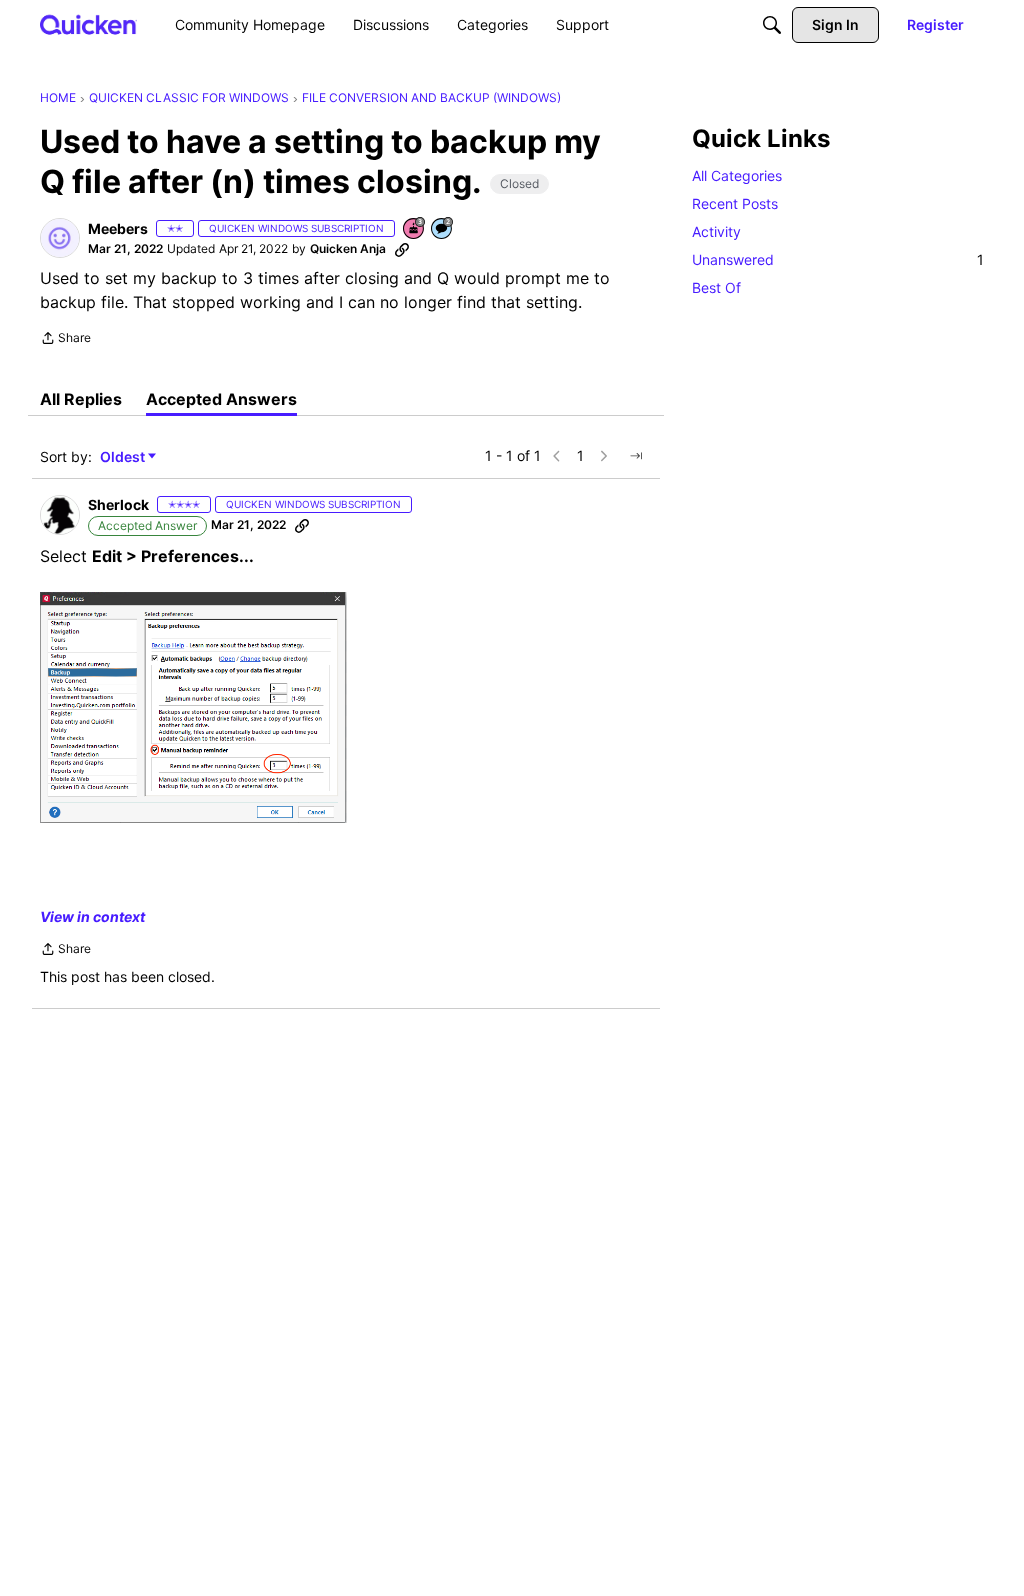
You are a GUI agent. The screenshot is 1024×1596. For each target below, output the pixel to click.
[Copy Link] (402, 249)
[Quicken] (88, 24)
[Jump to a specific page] (636, 456)
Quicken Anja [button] (348, 248)
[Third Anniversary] (415, 229)
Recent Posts (735, 203)
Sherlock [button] (118, 504)
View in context (92, 916)
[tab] (81, 399)
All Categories (737, 175)
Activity (716, 231)
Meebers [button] (118, 228)
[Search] (772, 25)
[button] (60, 238)
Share (65, 340)
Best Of (716, 287)
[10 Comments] (443, 229)
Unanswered (838, 259)
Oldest (124, 457)
